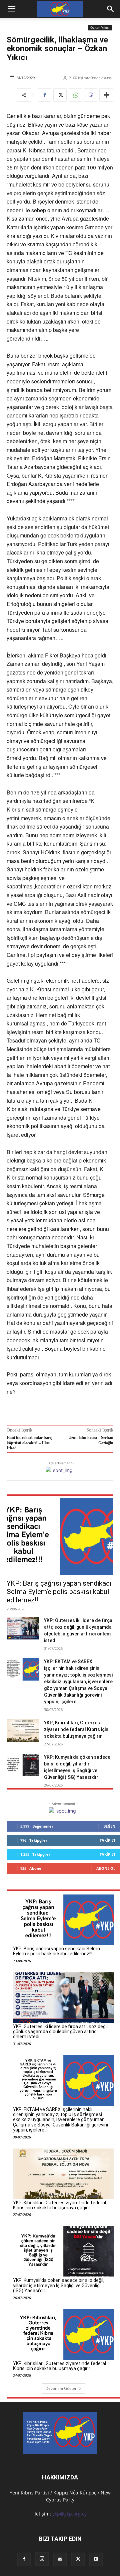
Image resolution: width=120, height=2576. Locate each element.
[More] (106, 95)
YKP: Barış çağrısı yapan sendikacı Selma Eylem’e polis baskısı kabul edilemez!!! (59, 1592)
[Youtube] (96, 2559)
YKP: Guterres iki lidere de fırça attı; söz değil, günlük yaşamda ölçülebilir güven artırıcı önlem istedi (61, 2032)
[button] (111, 9)
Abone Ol (106, 1868)
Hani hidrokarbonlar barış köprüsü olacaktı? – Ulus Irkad (29, 1443)
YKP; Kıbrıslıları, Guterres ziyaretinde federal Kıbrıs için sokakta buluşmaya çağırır (76, 1729)
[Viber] (91, 95)
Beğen (109, 1826)
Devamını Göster (61, 2388)
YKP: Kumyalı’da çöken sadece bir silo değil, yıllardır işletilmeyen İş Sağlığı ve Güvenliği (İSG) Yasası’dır (59, 2285)
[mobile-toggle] (11, 9)
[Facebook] (45, 95)
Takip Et (107, 1840)
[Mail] (60, 2559)
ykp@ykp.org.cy (69, 2514)
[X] (60, 95)
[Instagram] (42, 2559)
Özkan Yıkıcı (100, 27)
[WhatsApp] (75, 95)
